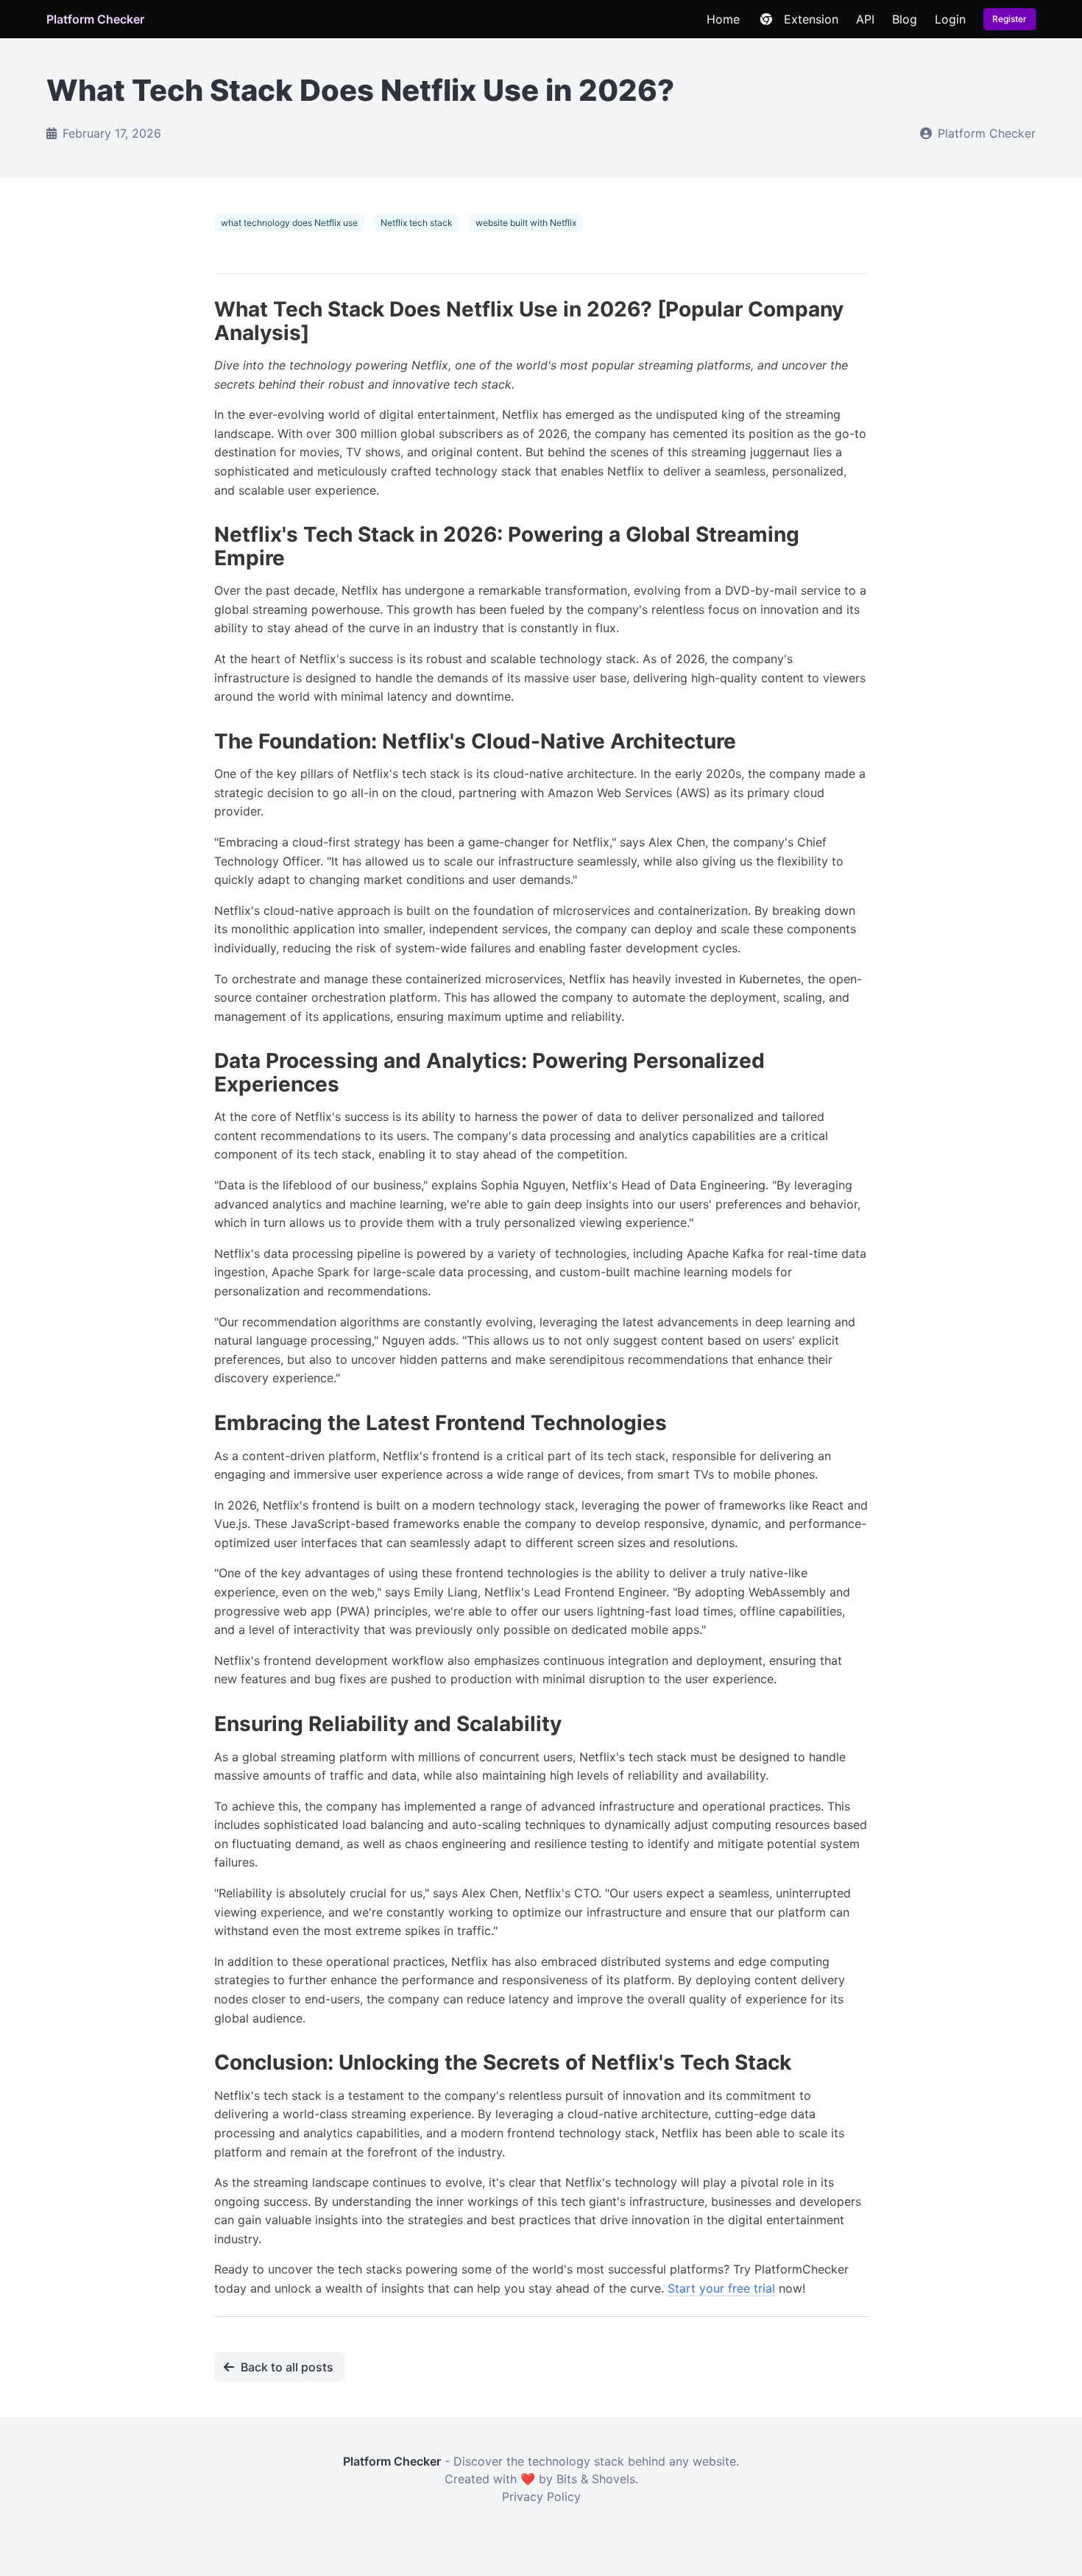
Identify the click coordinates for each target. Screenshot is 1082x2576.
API (865, 19)
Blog (905, 19)
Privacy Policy (541, 2497)
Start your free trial (721, 2288)
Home (723, 19)
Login (950, 19)
